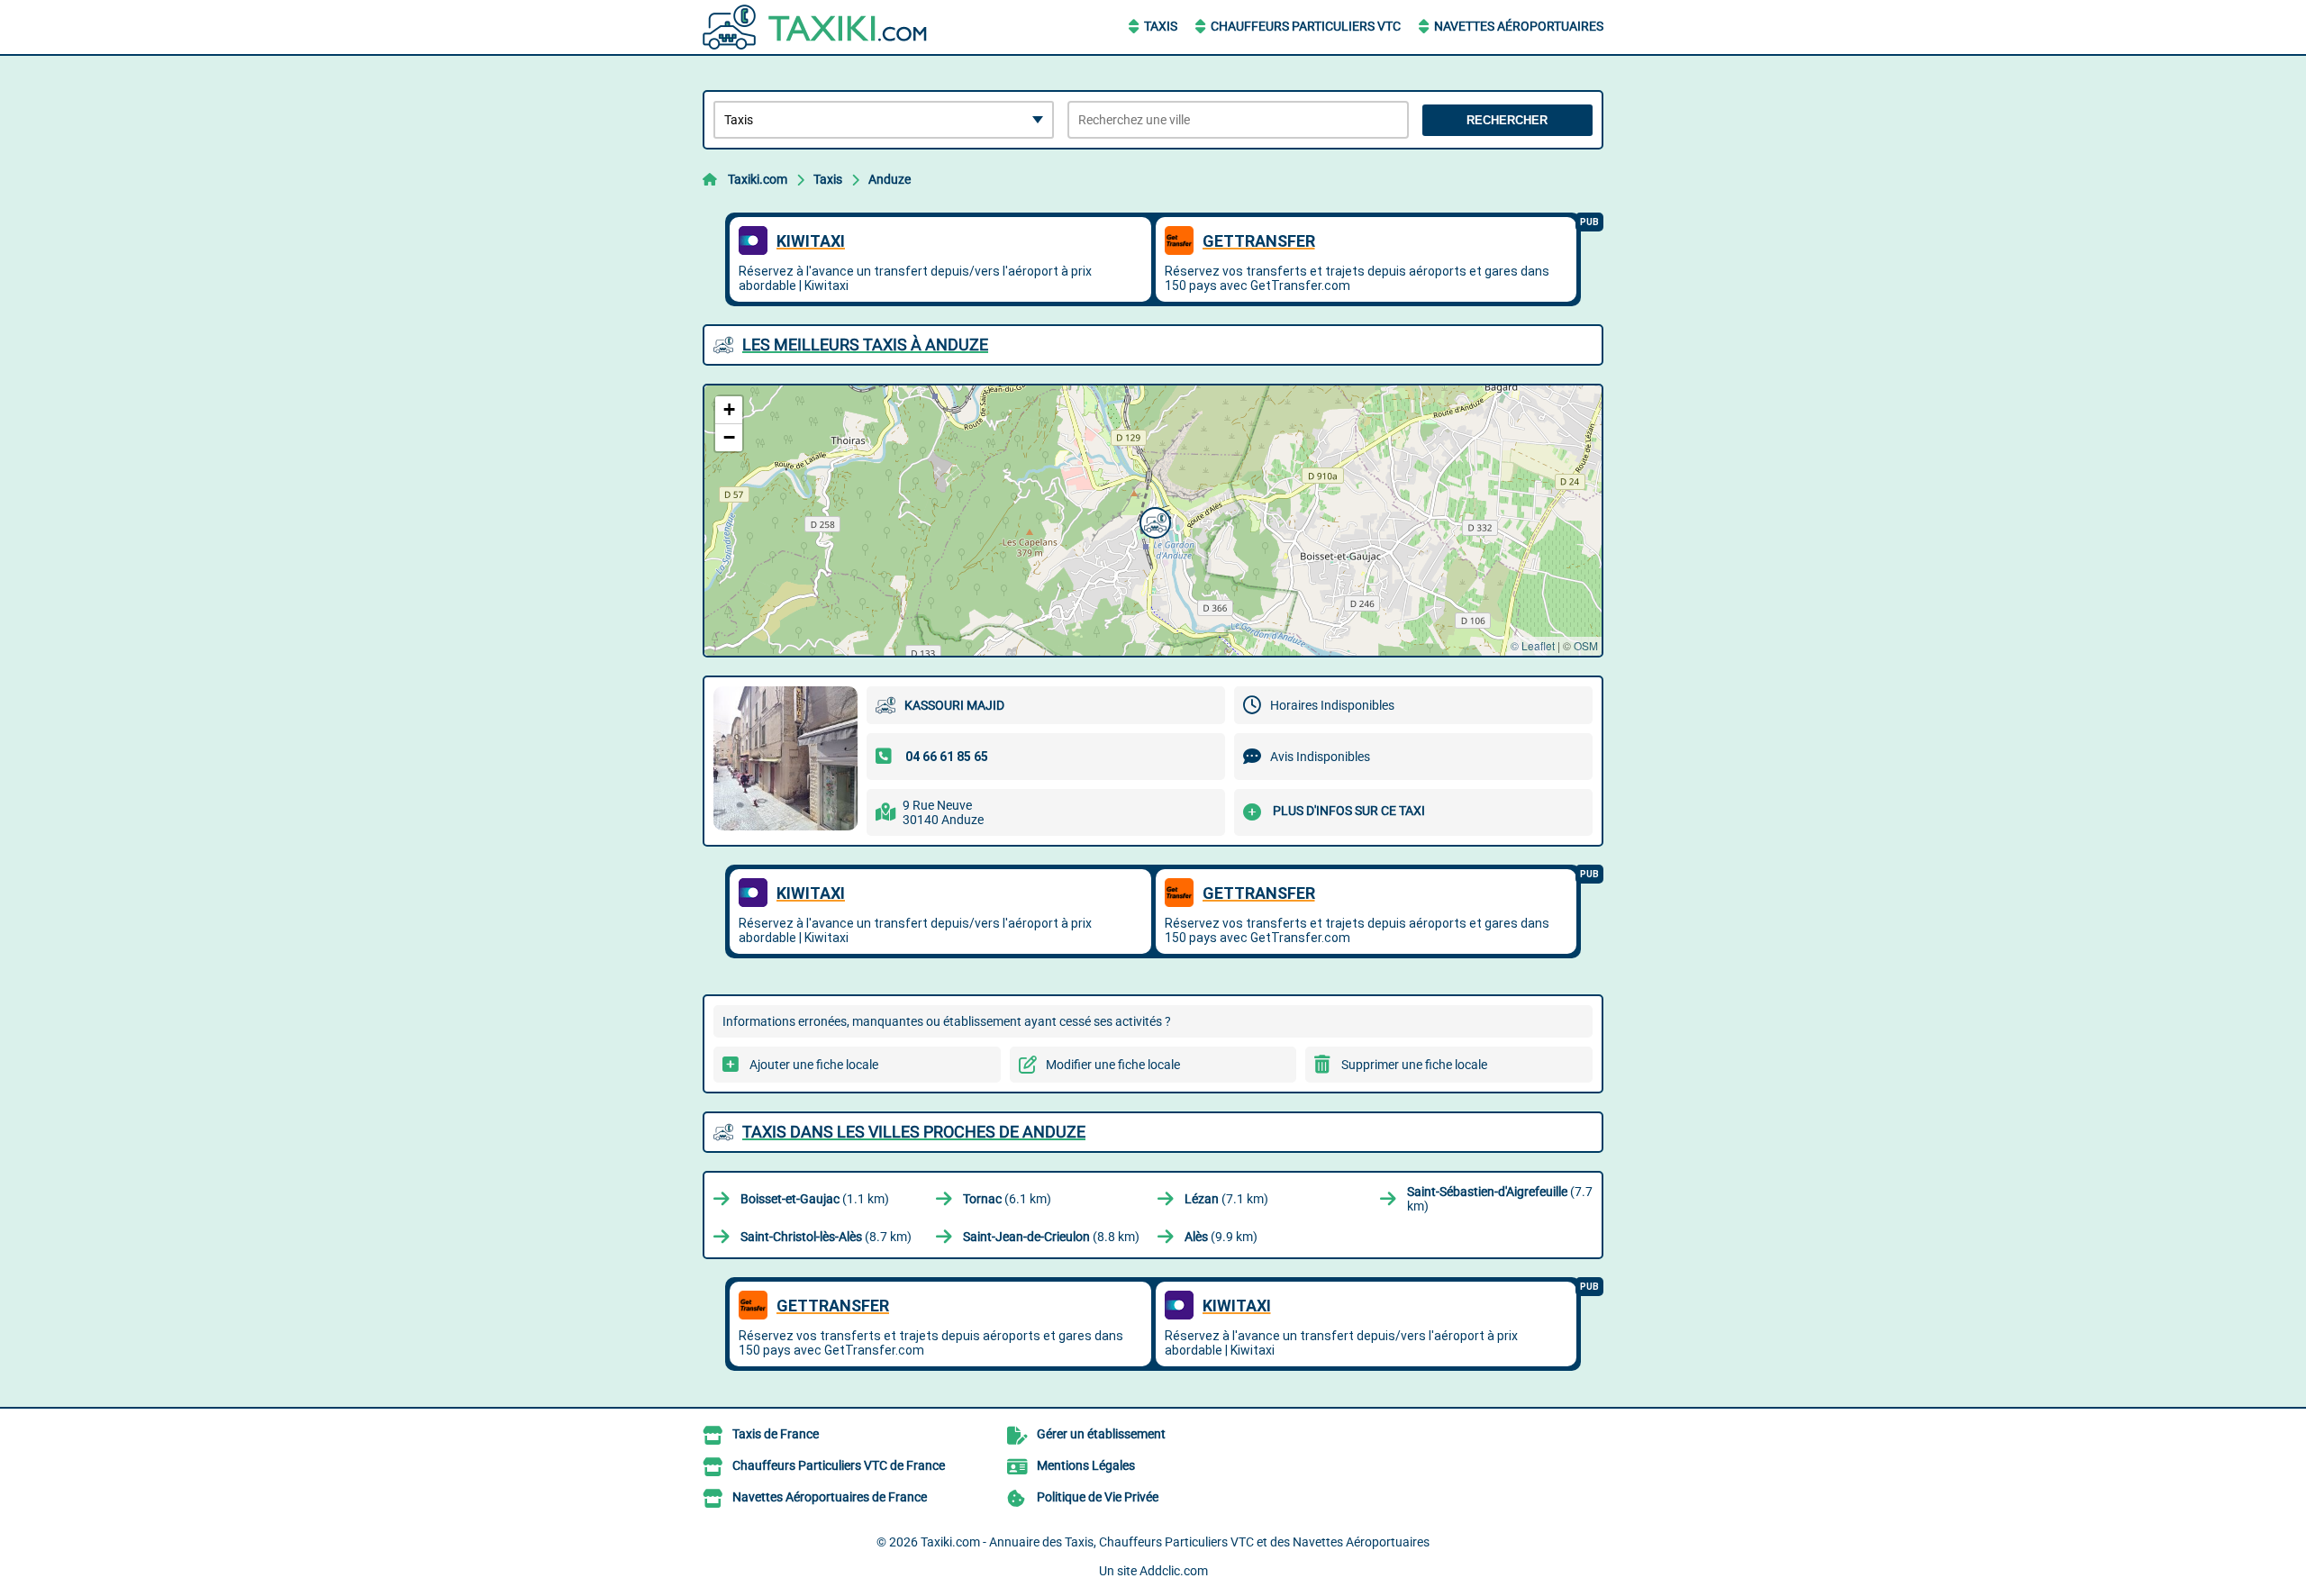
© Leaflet (1533, 645)
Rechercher (1507, 120)
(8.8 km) (1051, 1237)
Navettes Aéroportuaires (1519, 26)
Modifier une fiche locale (1113, 1065)
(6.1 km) (1007, 1199)
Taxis (1161, 26)
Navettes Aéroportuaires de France (830, 1497)
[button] (1153, 521)
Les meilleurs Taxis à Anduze (865, 345)
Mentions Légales (1086, 1465)
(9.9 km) (1221, 1237)
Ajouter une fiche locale (814, 1065)
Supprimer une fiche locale (1414, 1065)
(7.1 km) (1226, 1199)
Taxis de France (776, 1434)
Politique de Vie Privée (1098, 1497)
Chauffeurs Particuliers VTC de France (839, 1465)
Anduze (890, 179)
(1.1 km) (815, 1199)
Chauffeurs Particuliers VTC (1306, 26)
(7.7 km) (1500, 1199)
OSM (1586, 645)
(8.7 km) (826, 1237)
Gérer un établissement (1101, 1434)
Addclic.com (1174, 1571)
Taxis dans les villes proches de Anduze (914, 1132)
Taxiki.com (758, 179)
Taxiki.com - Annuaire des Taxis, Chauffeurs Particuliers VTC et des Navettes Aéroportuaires (1175, 1542)
